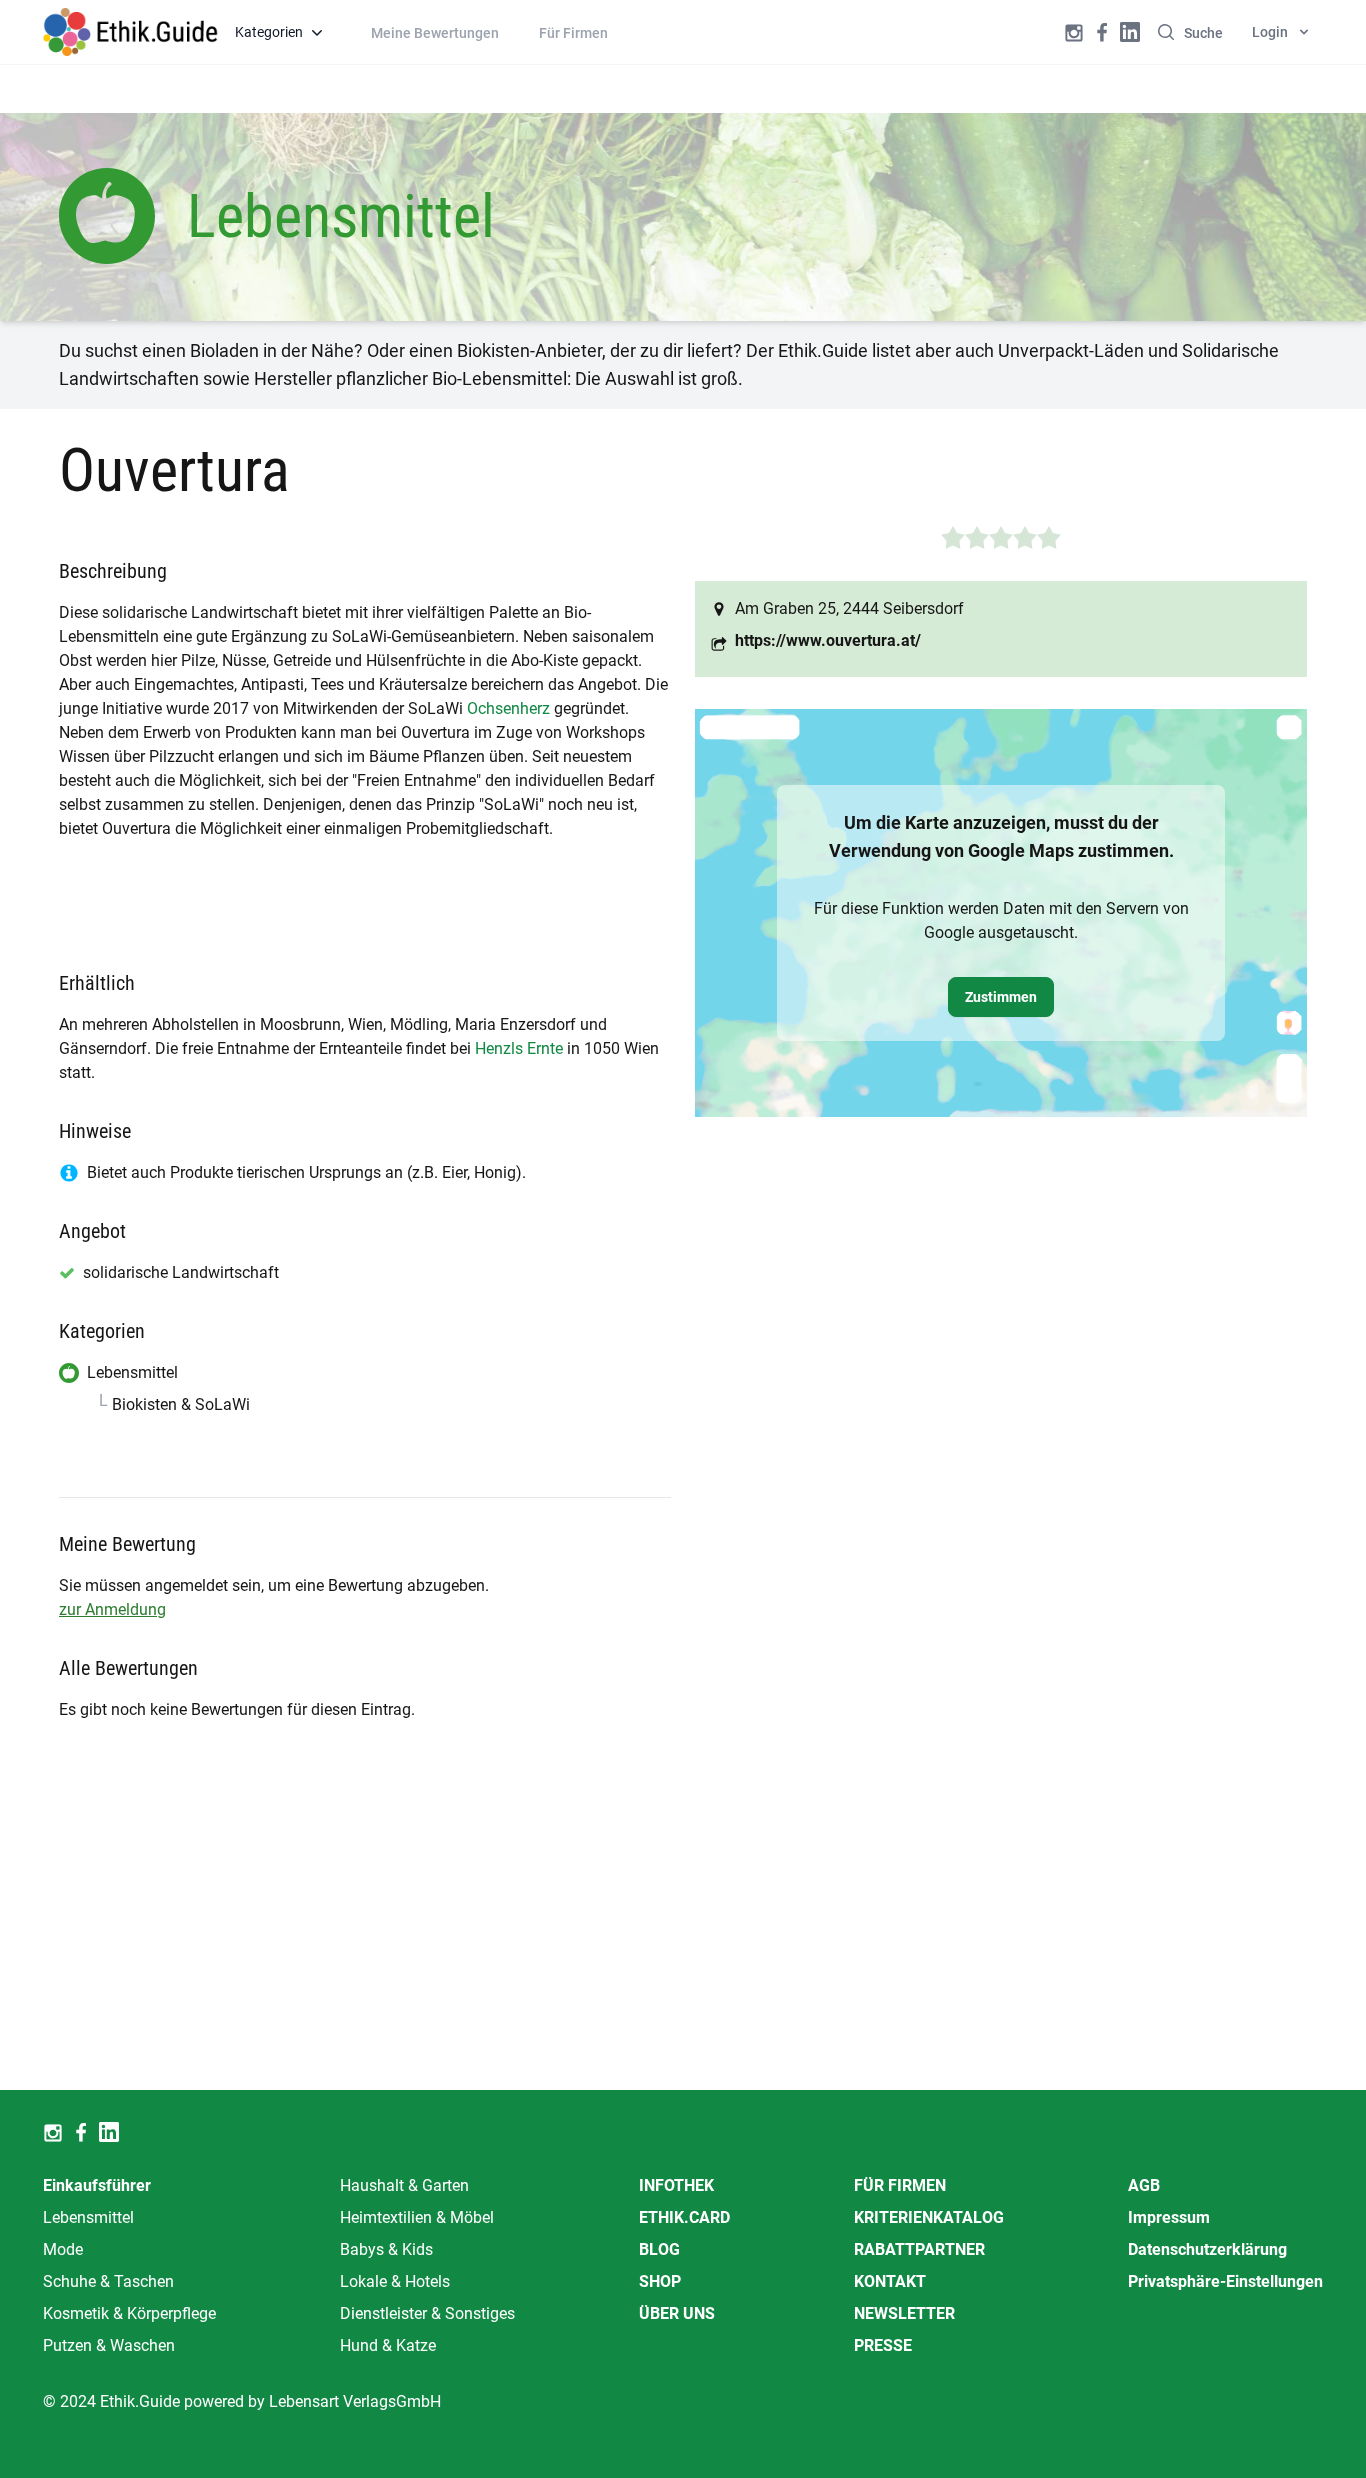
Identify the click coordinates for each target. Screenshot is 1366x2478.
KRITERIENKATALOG (929, 2217)
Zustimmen (1001, 997)
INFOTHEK (676, 2185)
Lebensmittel (88, 2217)
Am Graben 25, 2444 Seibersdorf (849, 608)
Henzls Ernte (519, 1048)
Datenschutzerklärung (1207, 2249)
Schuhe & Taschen (108, 2281)
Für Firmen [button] (573, 33)
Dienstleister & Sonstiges (427, 2313)
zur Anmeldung (112, 1609)
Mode (63, 2249)
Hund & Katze (388, 2345)
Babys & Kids (386, 2249)
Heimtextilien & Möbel (417, 2217)
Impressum (1169, 2217)
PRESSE (883, 2345)
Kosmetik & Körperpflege (129, 2313)
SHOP (660, 2281)
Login (1270, 32)
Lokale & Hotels (395, 2281)
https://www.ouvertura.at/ (828, 640)
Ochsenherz (508, 708)
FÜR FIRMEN (900, 2185)
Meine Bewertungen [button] (435, 33)
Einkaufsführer (97, 2185)
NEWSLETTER (904, 2313)
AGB (1144, 2185)
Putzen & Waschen (109, 2345)
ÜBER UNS (677, 2313)
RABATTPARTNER (919, 2249)
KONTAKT (890, 2281)
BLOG (659, 2249)
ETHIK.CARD (684, 2217)
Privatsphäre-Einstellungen (1225, 2281)
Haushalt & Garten (404, 2185)
